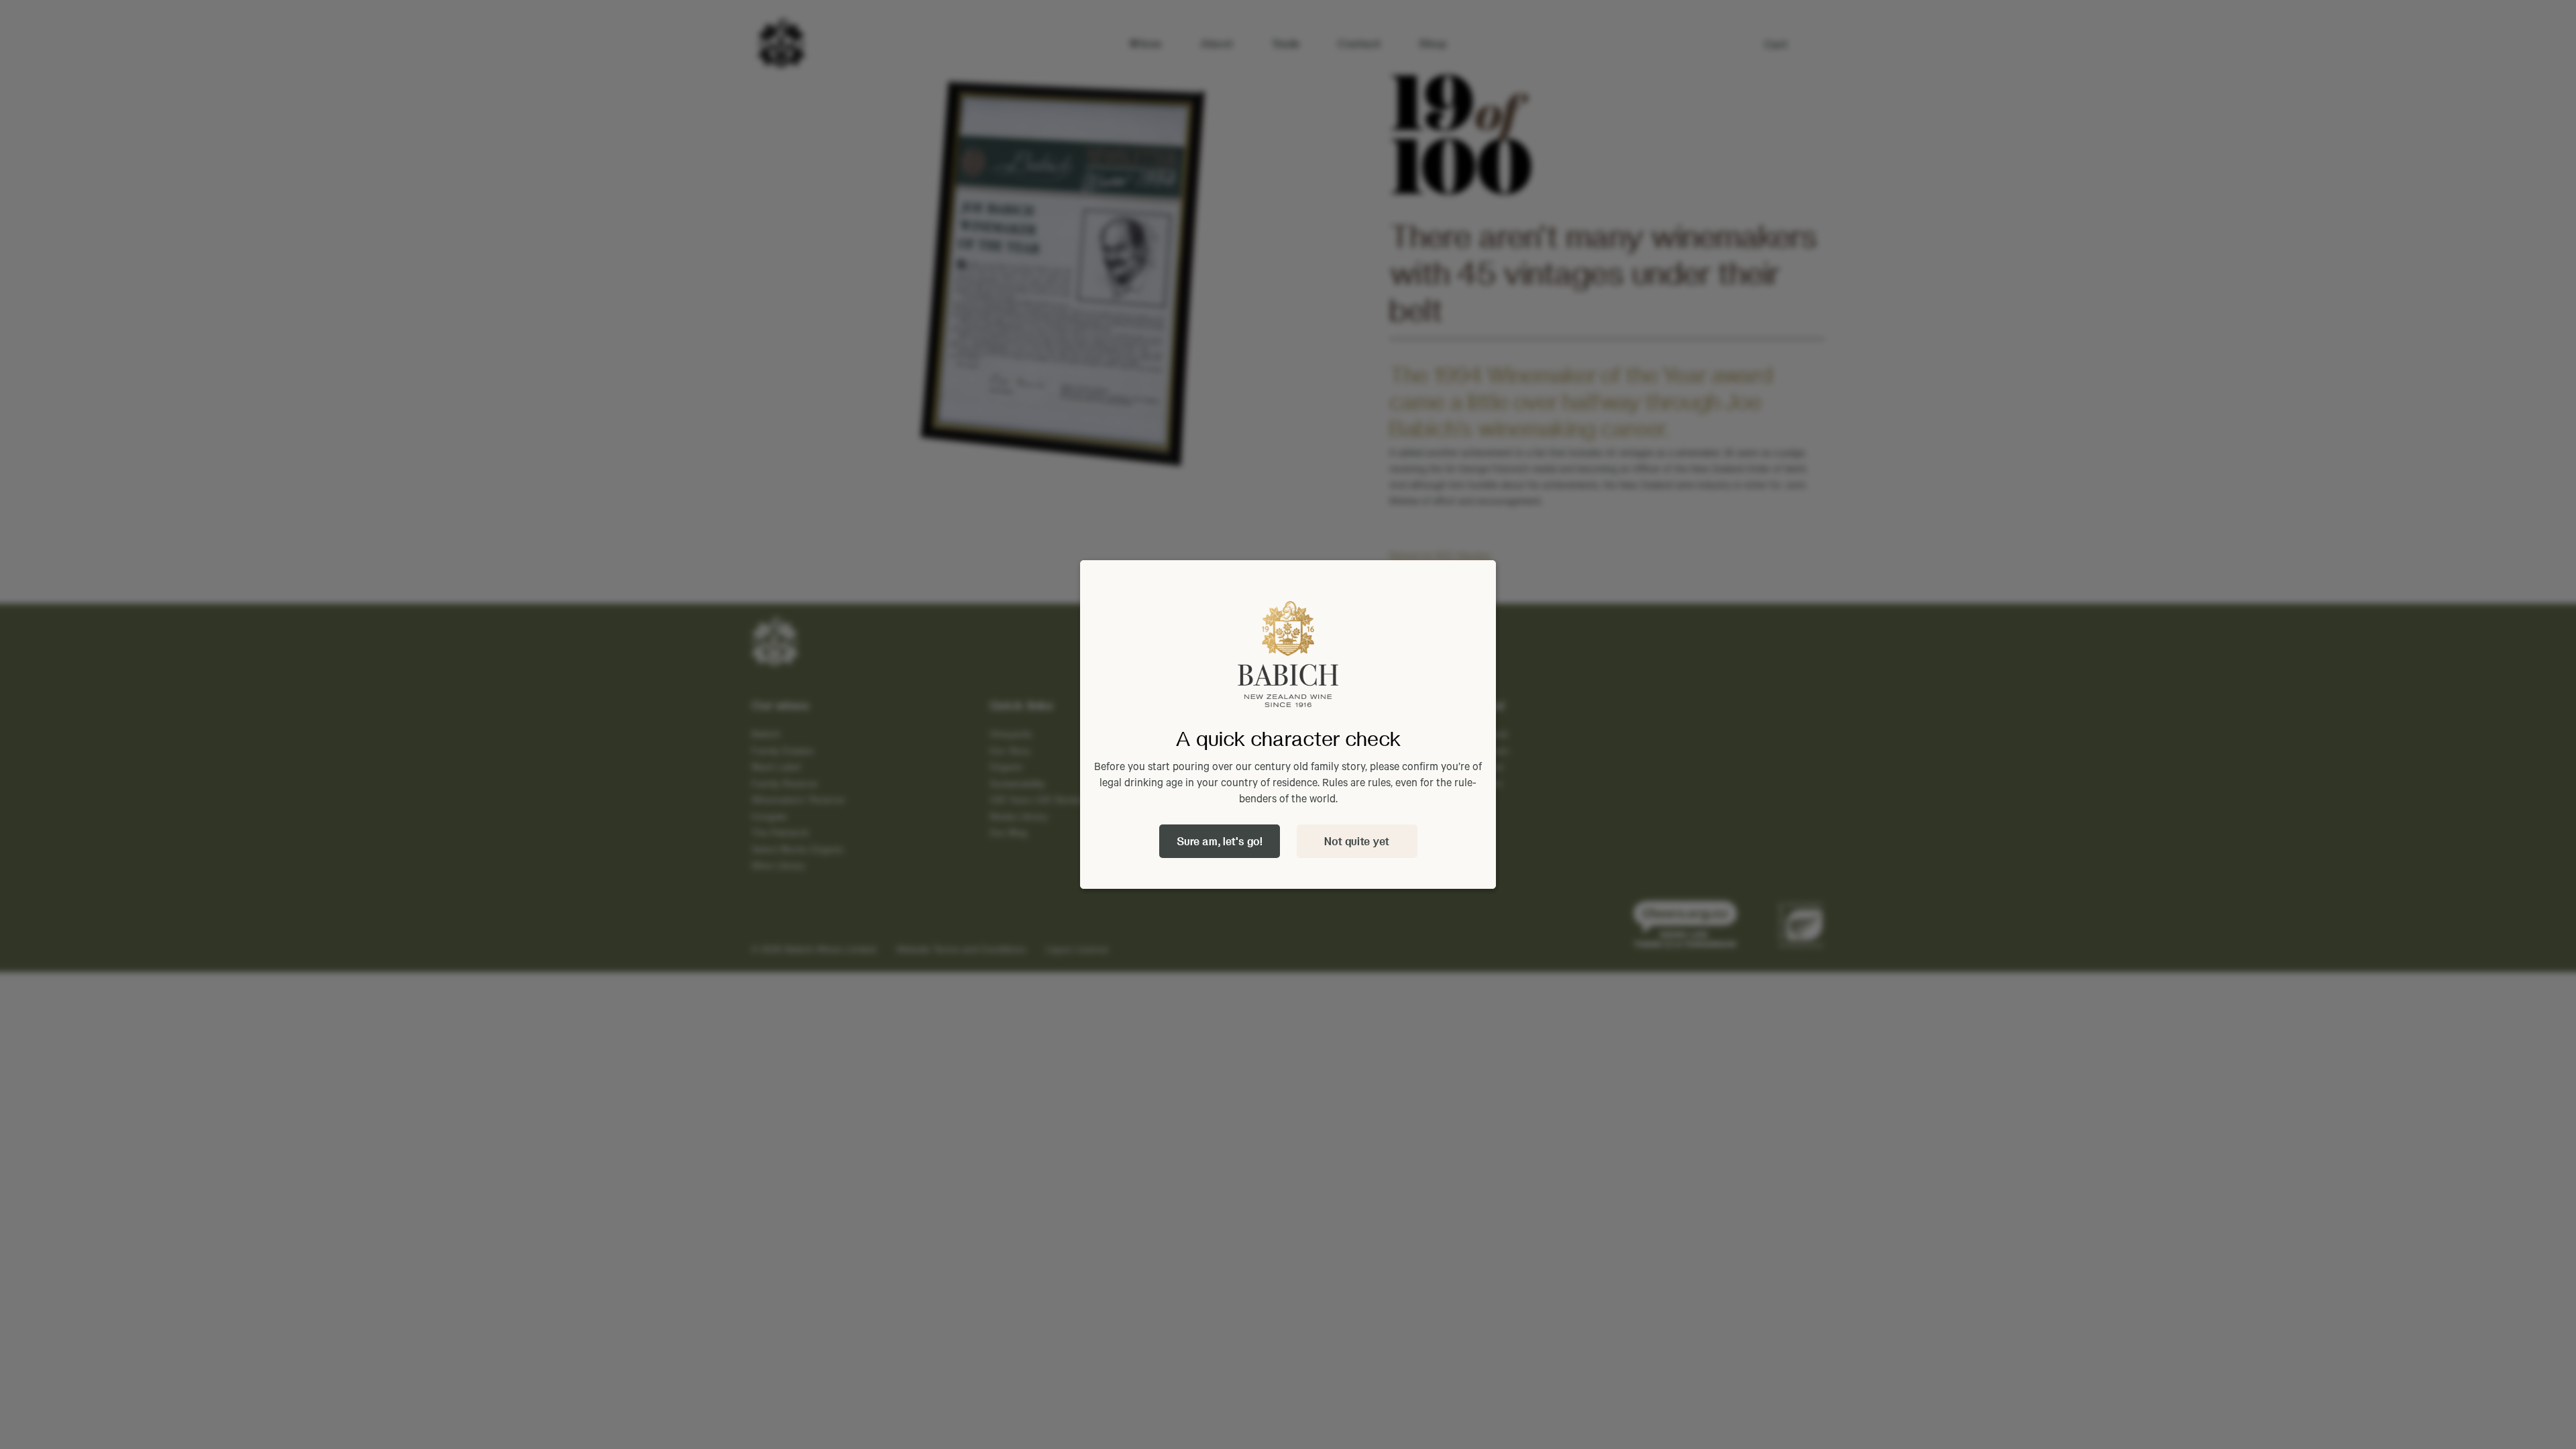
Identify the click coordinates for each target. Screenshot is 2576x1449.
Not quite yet (1357, 841)
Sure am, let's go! (1220, 841)
